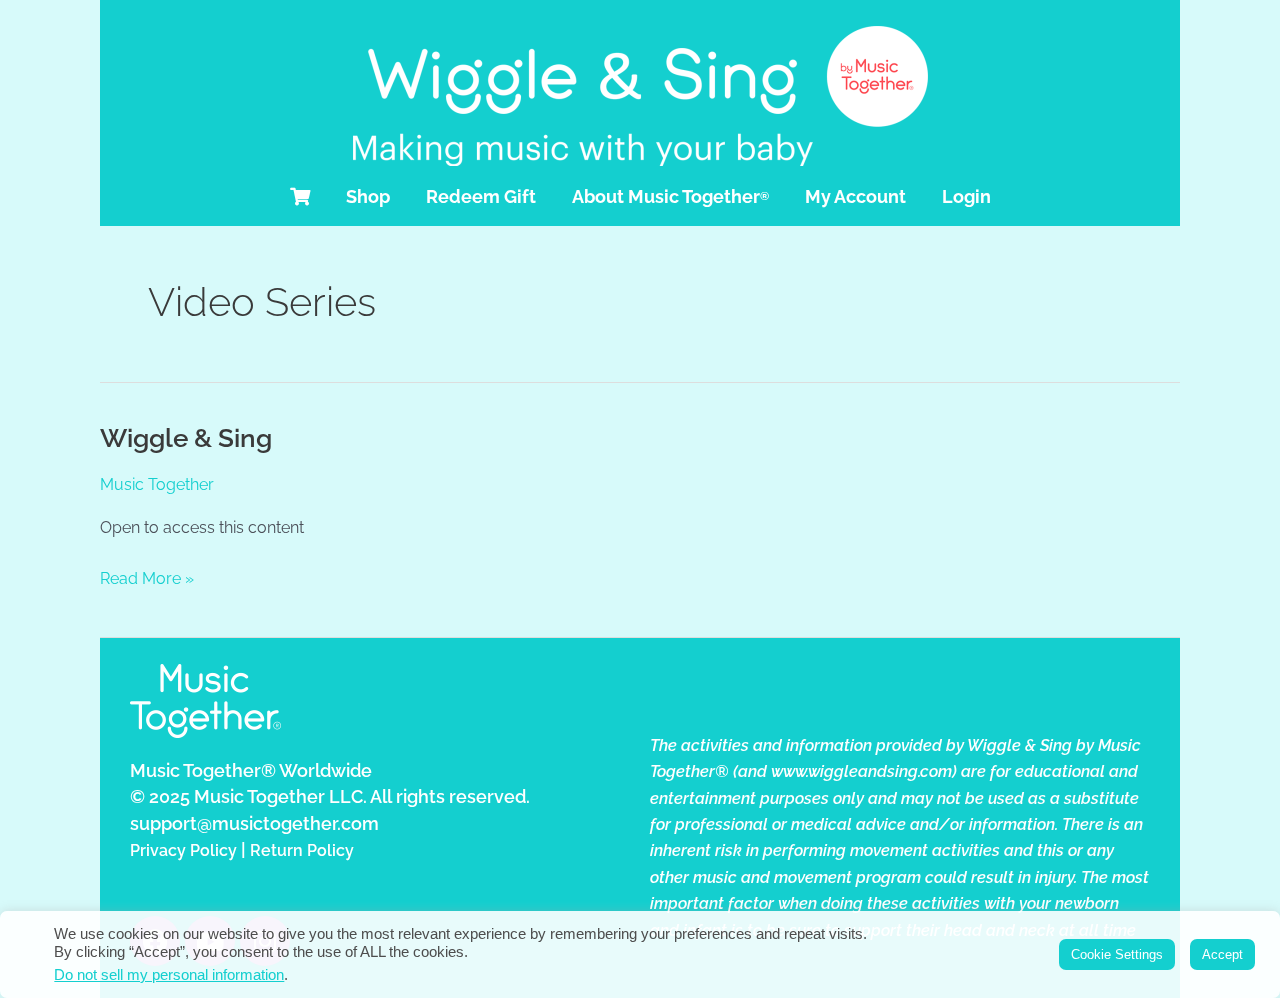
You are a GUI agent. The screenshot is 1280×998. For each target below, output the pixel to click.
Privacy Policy (183, 850)
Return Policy (302, 850)
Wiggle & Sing (186, 438)
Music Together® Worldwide (251, 770)
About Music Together (670, 196)
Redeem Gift (481, 196)
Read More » (147, 577)
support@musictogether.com (254, 823)
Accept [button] (1222, 954)
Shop (368, 196)
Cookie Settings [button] (1117, 954)
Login (966, 196)
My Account (855, 196)
